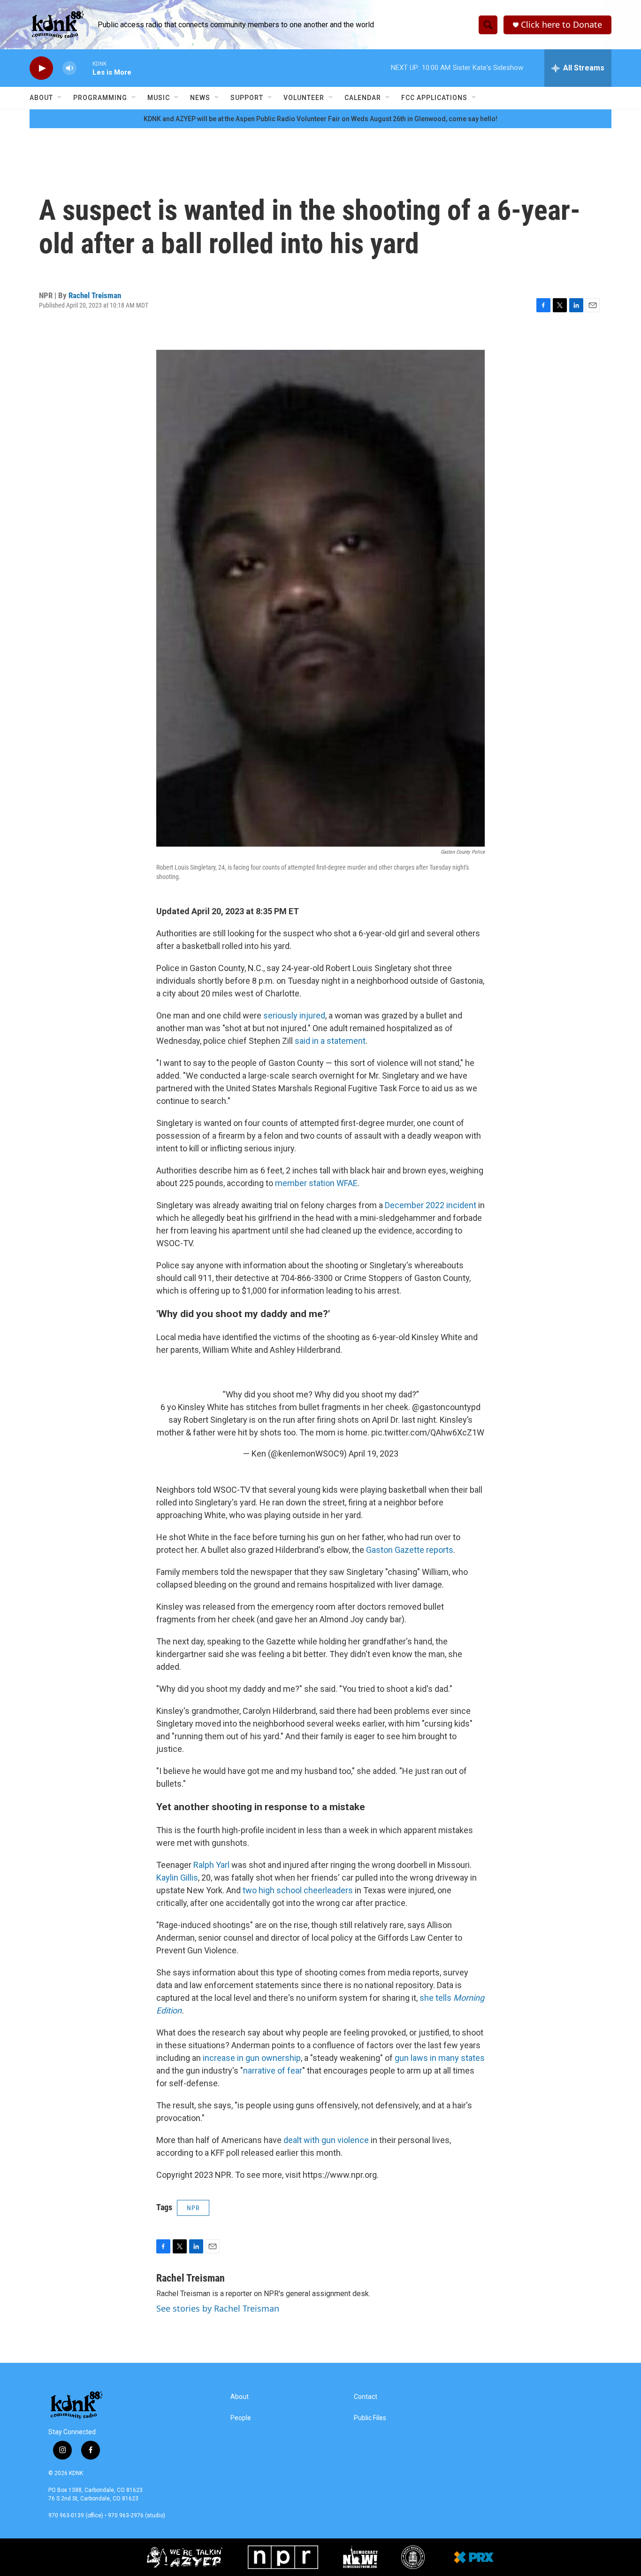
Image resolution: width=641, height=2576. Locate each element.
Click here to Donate (561, 25)
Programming (100, 98)
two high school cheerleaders (298, 1890)
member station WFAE (316, 1183)
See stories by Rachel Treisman (218, 2308)
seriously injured (294, 1015)
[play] (41, 68)
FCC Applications (434, 98)
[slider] (84, 68)
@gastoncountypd (446, 1407)
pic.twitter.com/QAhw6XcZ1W (428, 1432)
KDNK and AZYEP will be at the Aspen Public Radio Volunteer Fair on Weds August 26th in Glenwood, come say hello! (320, 119)
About (41, 98)
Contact (366, 2397)
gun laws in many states (440, 2058)
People (241, 2418)
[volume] (69, 68)
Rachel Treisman (95, 295)
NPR (193, 2208)
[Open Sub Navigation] (60, 98)
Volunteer (304, 98)
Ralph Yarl (211, 1865)
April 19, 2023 (374, 1454)
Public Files (370, 2418)
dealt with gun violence (326, 2140)
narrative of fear (273, 2071)
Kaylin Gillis (177, 1878)
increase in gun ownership (252, 2058)
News (200, 98)
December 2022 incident (431, 1205)
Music (159, 98)
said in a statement (330, 1041)
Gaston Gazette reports (410, 1550)
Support (247, 98)
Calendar (363, 98)
